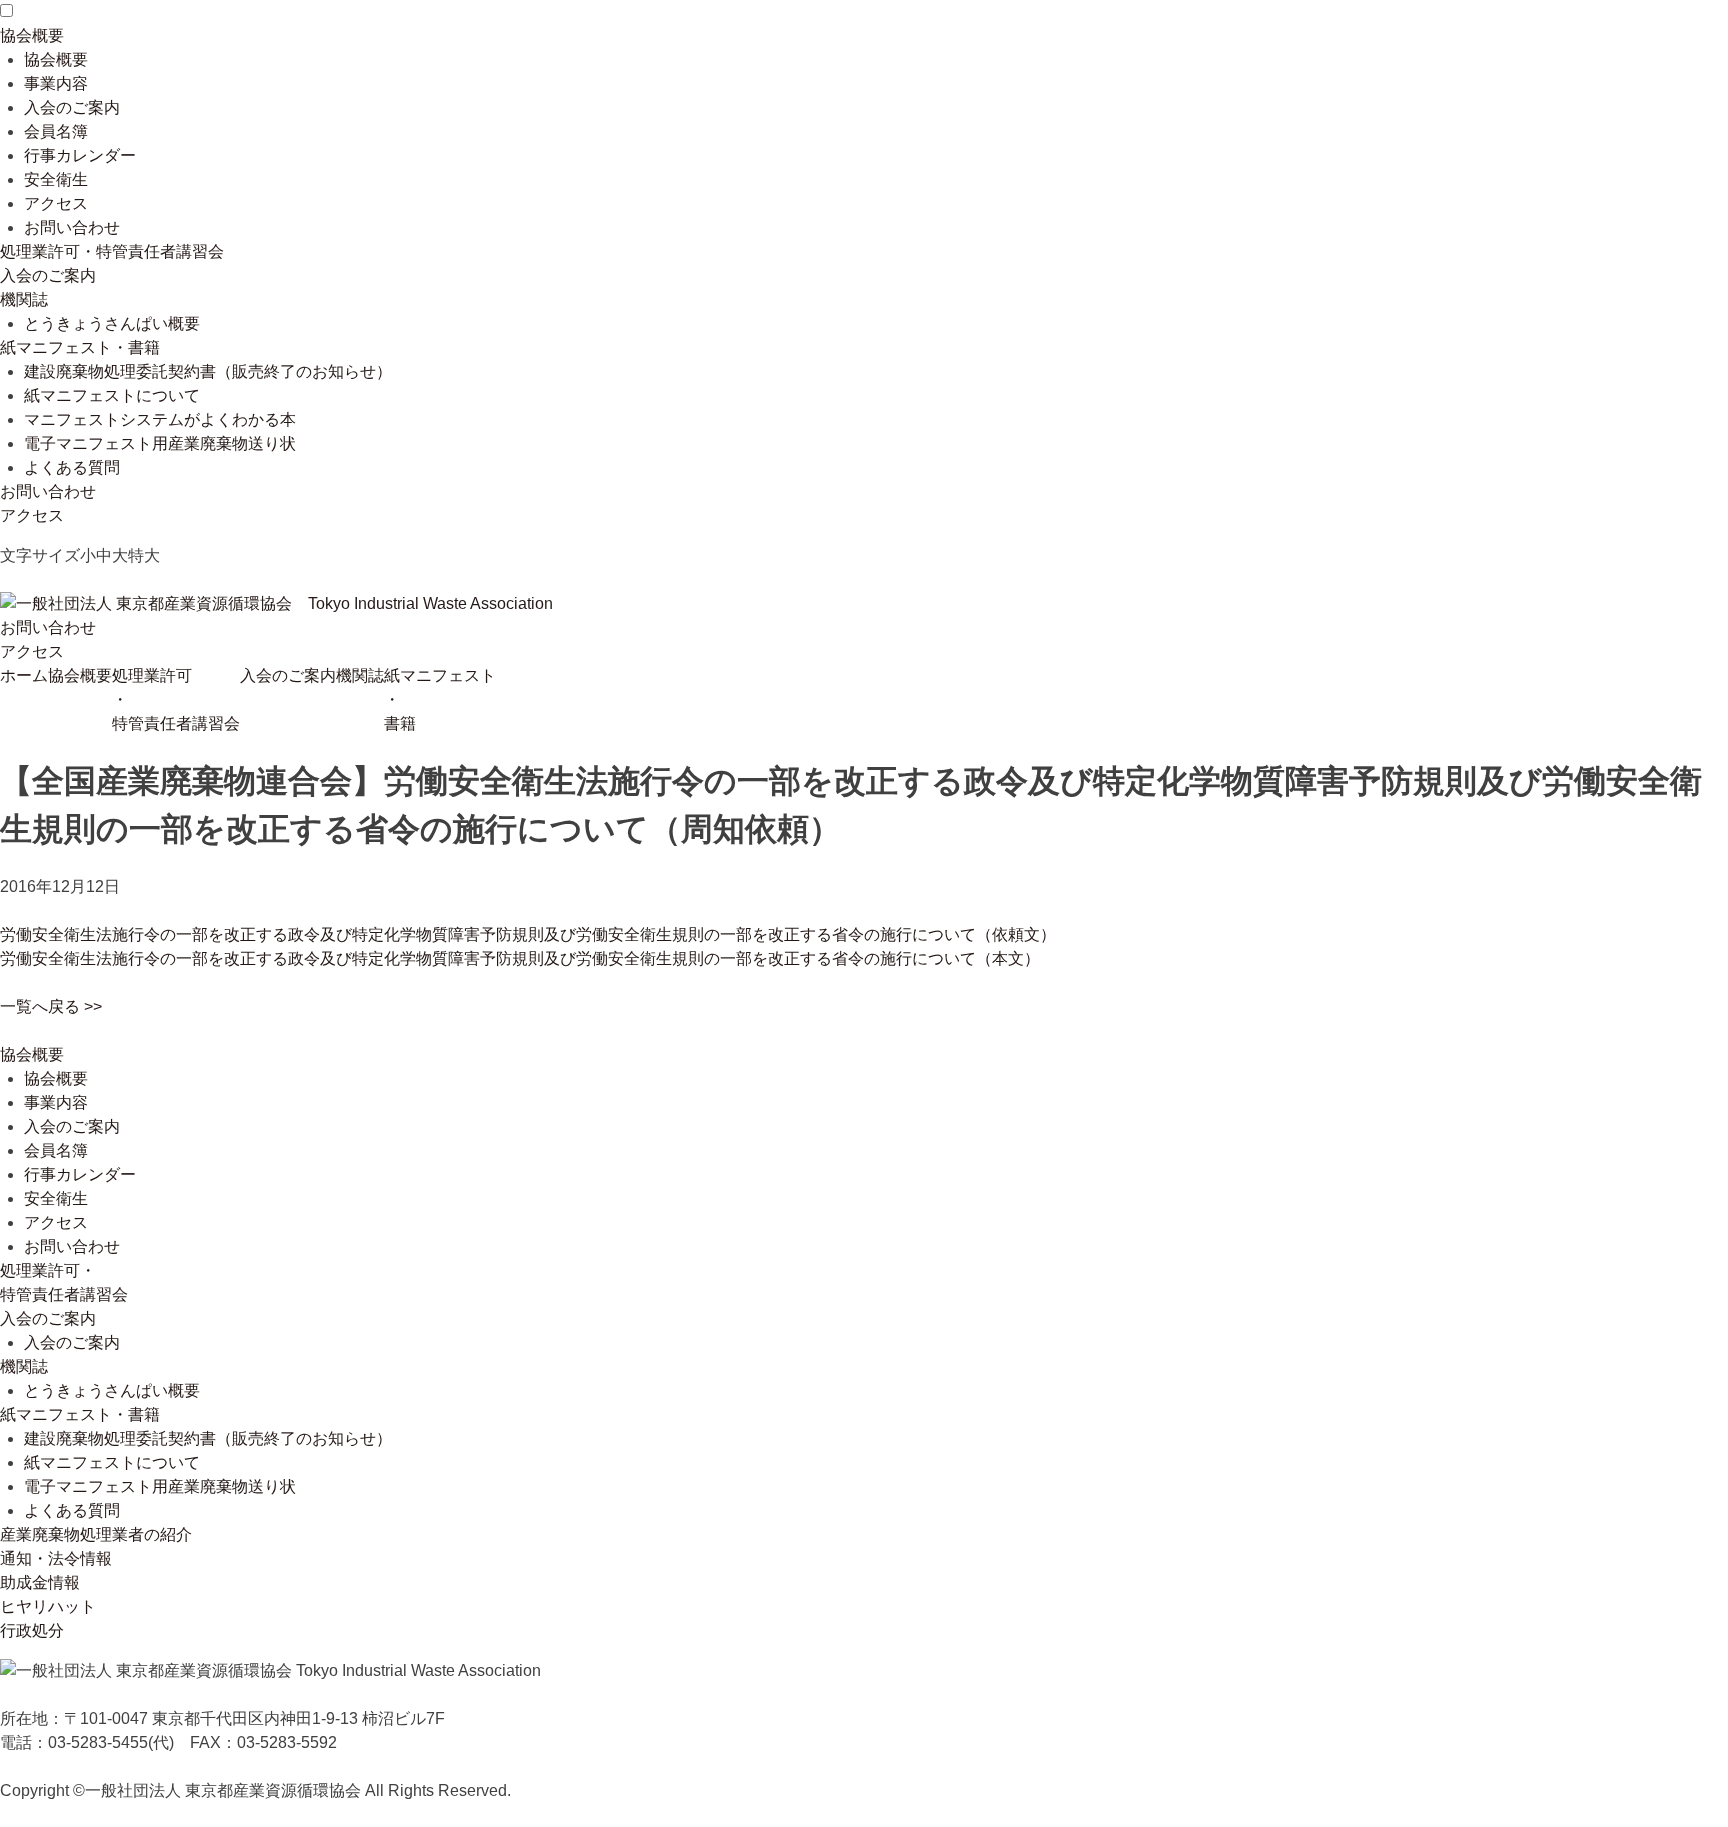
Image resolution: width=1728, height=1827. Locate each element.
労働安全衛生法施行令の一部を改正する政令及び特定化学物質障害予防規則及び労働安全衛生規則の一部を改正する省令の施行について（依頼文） (528, 934)
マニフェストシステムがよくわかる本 (160, 419)
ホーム (24, 675)
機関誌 (24, 299)
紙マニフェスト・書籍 (80, 347)
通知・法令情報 (56, 1558)
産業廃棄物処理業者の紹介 (96, 1534)
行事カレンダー (80, 155)
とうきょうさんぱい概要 (112, 323)
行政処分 (32, 1630)
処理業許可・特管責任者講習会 (112, 251)
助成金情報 (40, 1582)
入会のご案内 (72, 107)
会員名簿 (56, 131)
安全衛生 (56, 179)
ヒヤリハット (48, 1606)
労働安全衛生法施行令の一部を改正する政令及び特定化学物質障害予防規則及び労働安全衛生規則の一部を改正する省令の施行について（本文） (520, 958)
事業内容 (56, 83)
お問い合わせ (72, 227)
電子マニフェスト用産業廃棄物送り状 (160, 443)
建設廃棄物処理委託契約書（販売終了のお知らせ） (208, 371)
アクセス (56, 203)
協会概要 (32, 35)
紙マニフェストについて (112, 395)
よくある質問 (72, 467)
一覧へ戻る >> (51, 1006)
